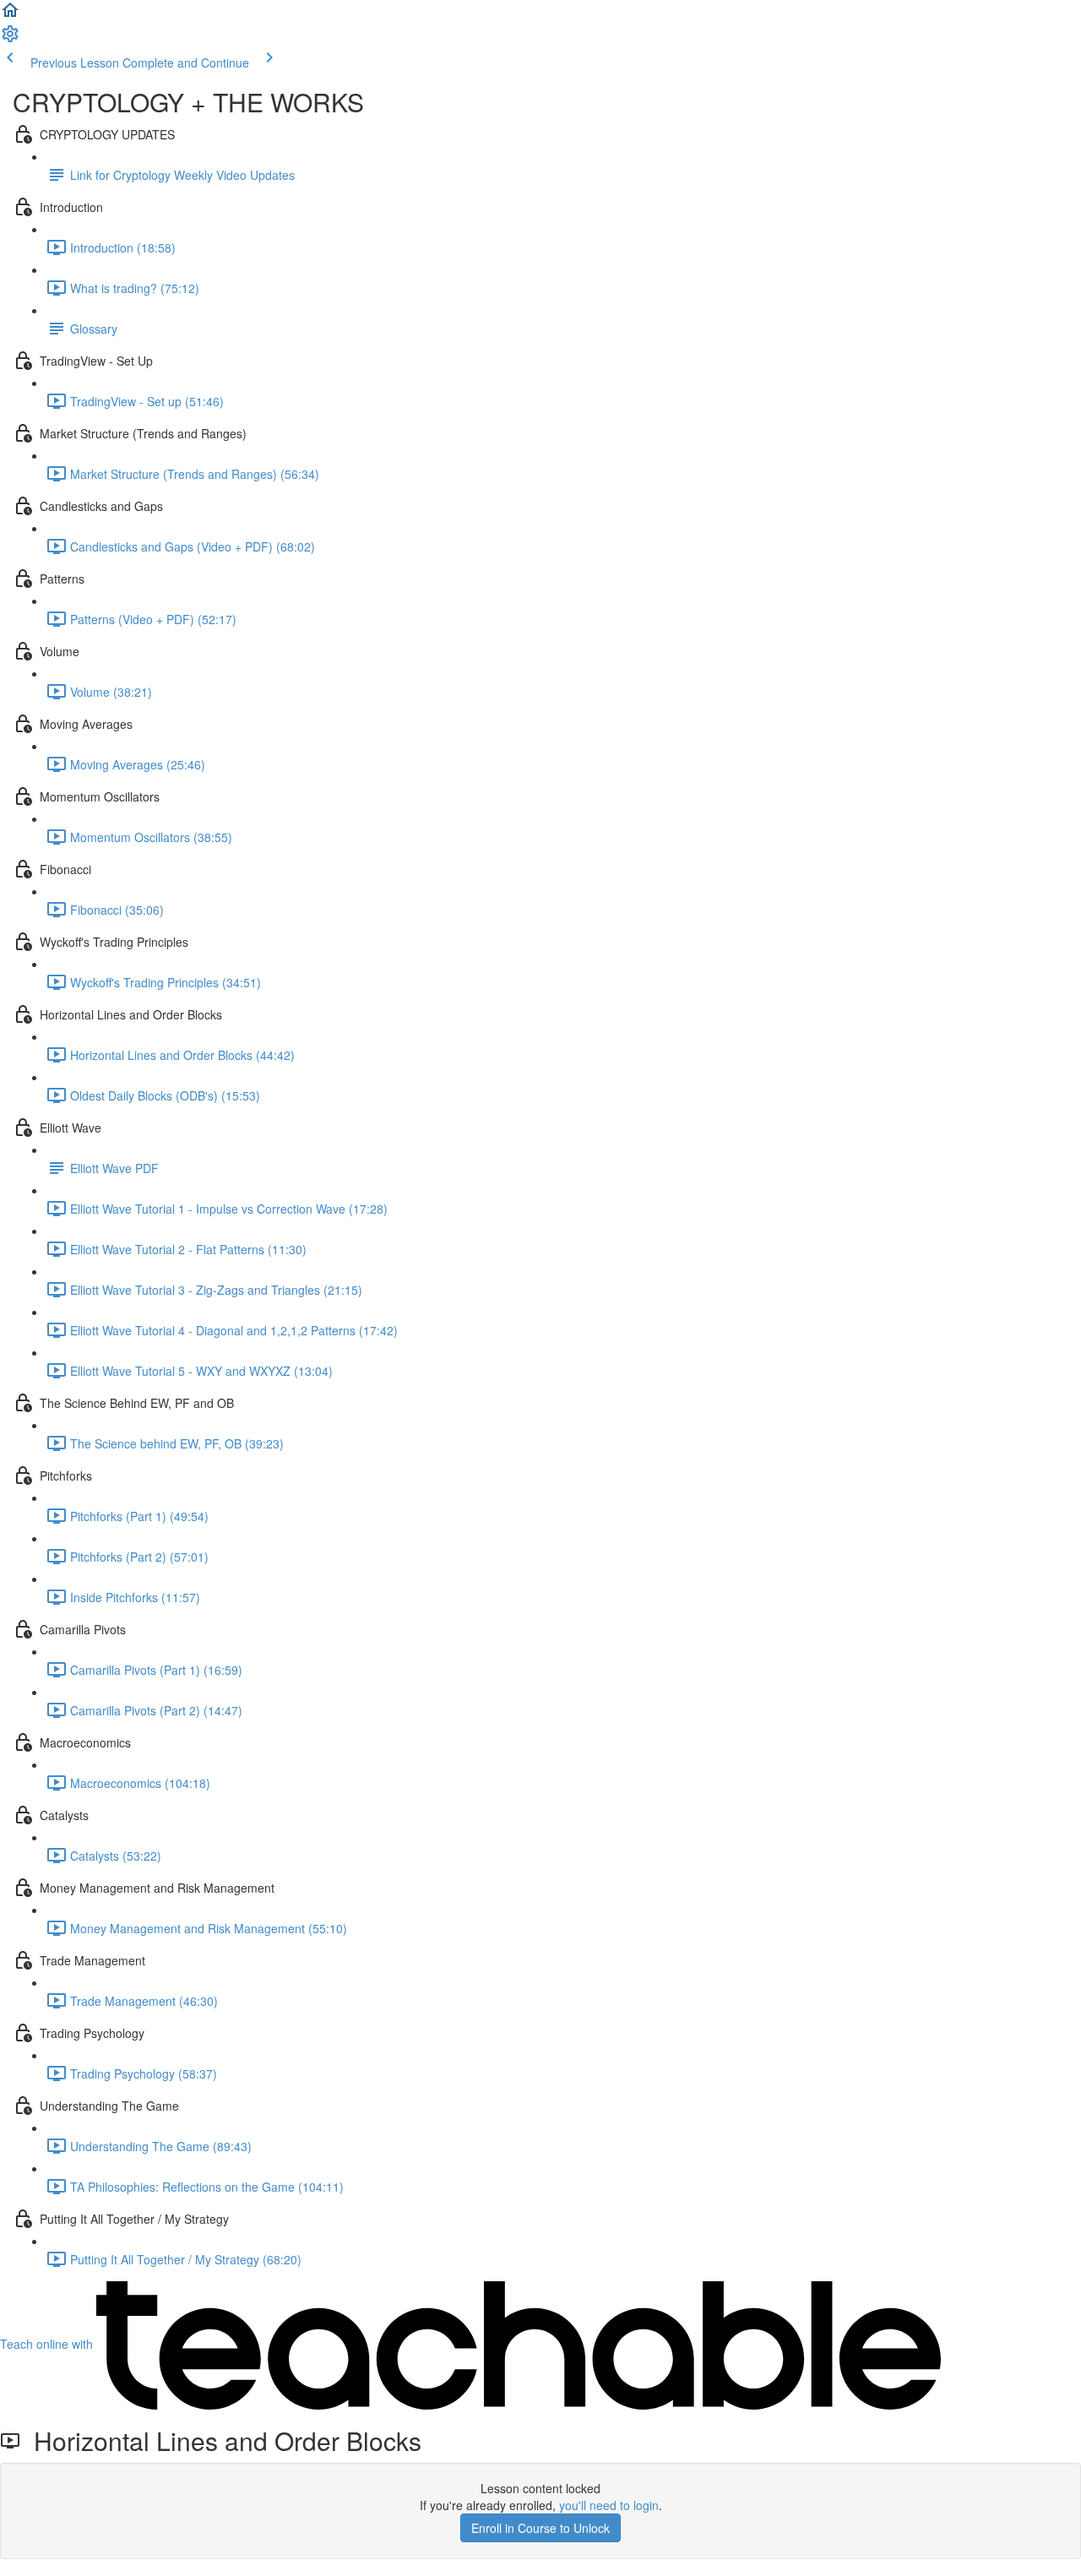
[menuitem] (10, 39)
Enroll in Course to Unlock (540, 2528)
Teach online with (48, 2344)
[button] (10, 15)
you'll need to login (609, 2505)
